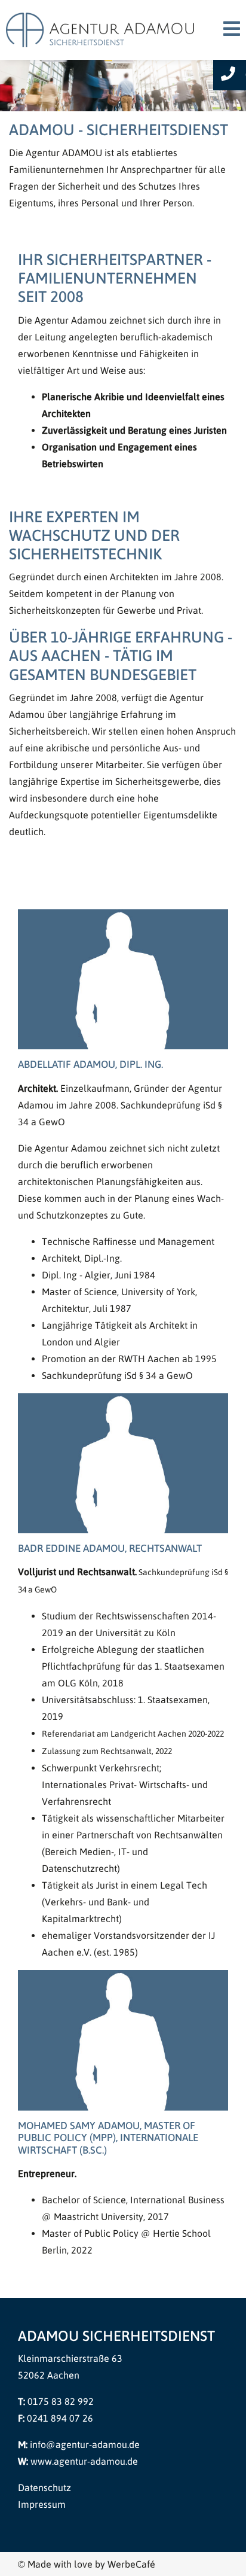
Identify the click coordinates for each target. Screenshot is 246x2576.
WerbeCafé (131, 2564)
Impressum (42, 2504)
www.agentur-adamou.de (84, 2461)
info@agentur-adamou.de (85, 2444)
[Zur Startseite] (102, 29)
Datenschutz (44, 2487)
